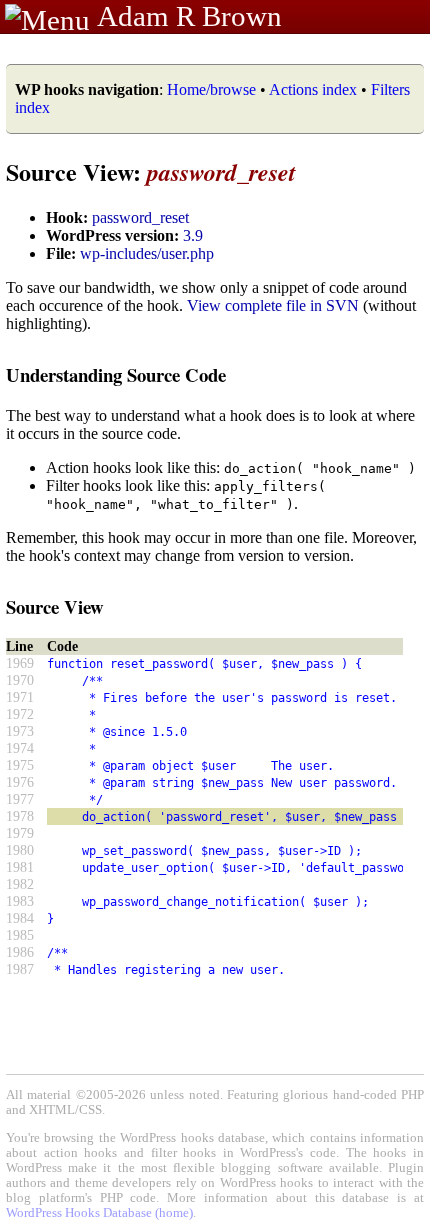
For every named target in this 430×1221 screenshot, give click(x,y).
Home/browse (211, 89)
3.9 (193, 235)
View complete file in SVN (273, 305)
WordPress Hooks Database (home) (99, 1213)
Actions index (313, 89)
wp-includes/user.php (147, 253)
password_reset (140, 217)
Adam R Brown (189, 16)
